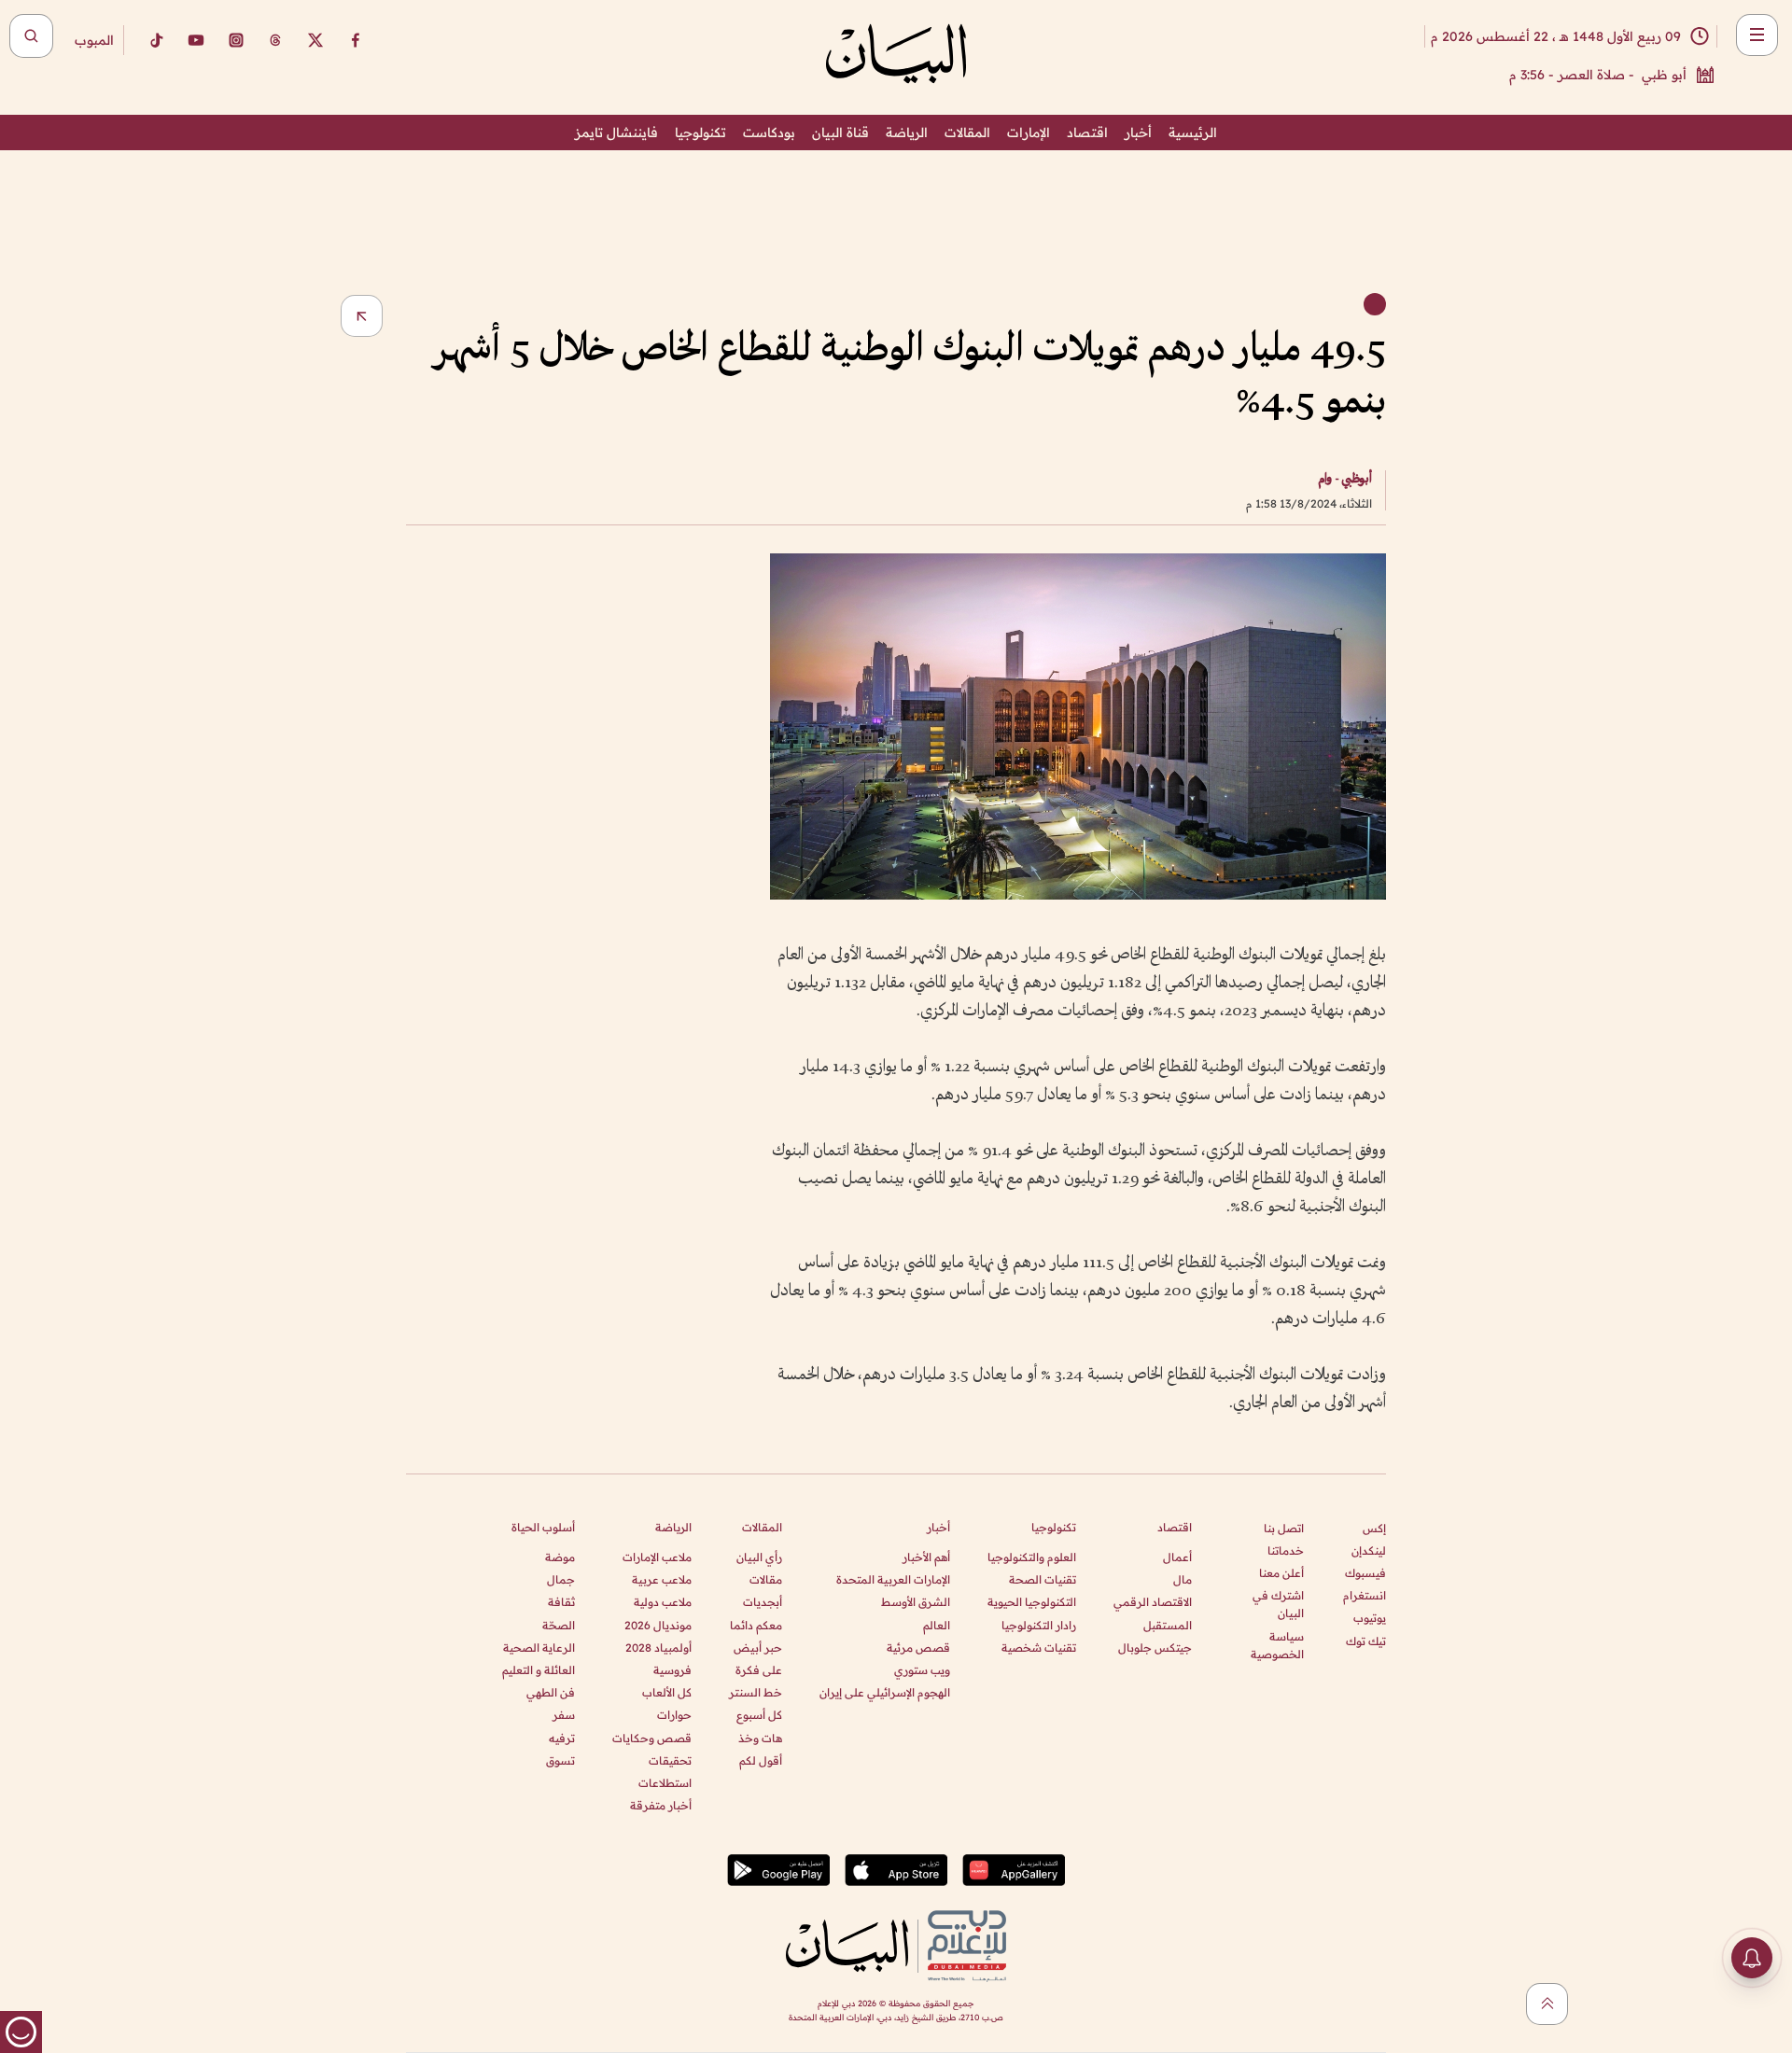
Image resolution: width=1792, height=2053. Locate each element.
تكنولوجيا (700, 133)
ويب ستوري (922, 1670)
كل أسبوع (759, 1715)
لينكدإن (1369, 1550)
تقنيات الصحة (1043, 1579)
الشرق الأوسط (916, 1602)
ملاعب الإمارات (657, 1557)
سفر (564, 1715)
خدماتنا (1286, 1550)
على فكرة (759, 1670)
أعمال (1177, 1557)
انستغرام (1365, 1595)
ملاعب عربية (662, 1579)
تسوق (560, 1760)
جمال (561, 1579)
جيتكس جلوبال (1155, 1648)
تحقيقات (670, 1760)
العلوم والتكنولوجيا (1032, 1557)
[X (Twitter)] (315, 40)
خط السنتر (756, 1692)
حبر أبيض (758, 1648)
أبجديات (763, 1602)
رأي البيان (759, 1557)
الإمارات (1029, 133)
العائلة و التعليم (539, 1670)
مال (1183, 1579)
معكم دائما (756, 1625)
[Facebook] (356, 40)
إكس (1374, 1528)
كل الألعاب (667, 1692)
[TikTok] (156, 40)
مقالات (766, 1579)
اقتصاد (1087, 133)
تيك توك (1366, 1641)
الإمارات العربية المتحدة (893, 1579)
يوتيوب (1370, 1618)
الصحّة (559, 1625)
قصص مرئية (918, 1648)
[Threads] (275, 40)
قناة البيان (840, 133)
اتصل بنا (1284, 1528)
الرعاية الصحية (539, 1648)
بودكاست (769, 133)
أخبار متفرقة (661, 1805)
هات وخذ (760, 1738)
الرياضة (907, 133)
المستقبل (1168, 1625)
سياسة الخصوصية (1277, 1645)
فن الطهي (551, 1692)
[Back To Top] (1547, 2004)
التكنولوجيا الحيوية (1032, 1602)
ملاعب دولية (663, 1602)
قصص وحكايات (652, 1738)
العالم (937, 1625)
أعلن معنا (1281, 1573)
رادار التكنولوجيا (1039, 1625)
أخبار (1138, 133)
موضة (560, 1557)
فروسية (672, 1670)
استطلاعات (665, 1783)
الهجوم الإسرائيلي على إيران (885, 1692)
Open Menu (1757, 35)
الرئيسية (1193, 133)
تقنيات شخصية (1039, 1648)
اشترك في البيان (1278, 1604)
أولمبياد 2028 (658, 1648)
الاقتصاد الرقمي (1153, 1602)
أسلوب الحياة (543, 1527)
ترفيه (562, 1738)
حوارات (674, 1715)
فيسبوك (1365, 1573)
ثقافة (561, 1602)
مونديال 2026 (658, 1625)
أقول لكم (761, 1760)
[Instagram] (236, 40)
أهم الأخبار (926, 1557)
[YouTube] (196, 40)
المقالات (967, 133)
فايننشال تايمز (616, 133)
